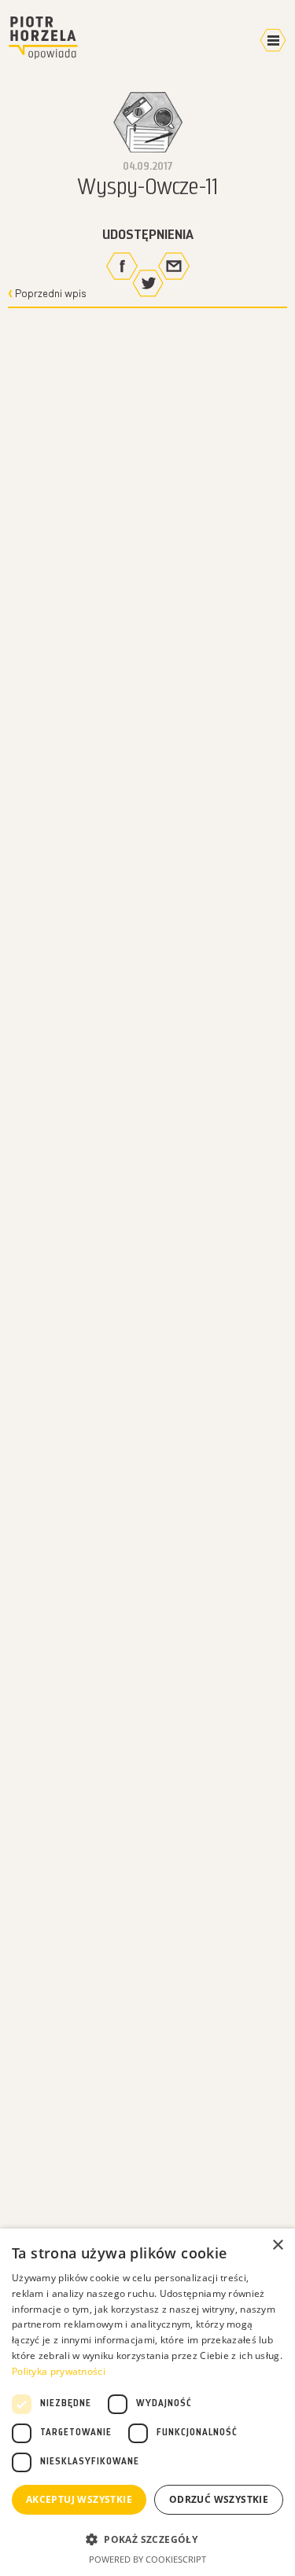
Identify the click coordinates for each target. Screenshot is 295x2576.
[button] (147, 2539)
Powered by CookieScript (147, 2559)
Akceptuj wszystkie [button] (79, 2499)
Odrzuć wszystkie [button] (219, 2499)
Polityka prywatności (59, 2371)
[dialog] (147, 2402)
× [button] (277, 2245)
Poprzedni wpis (50, 294)
